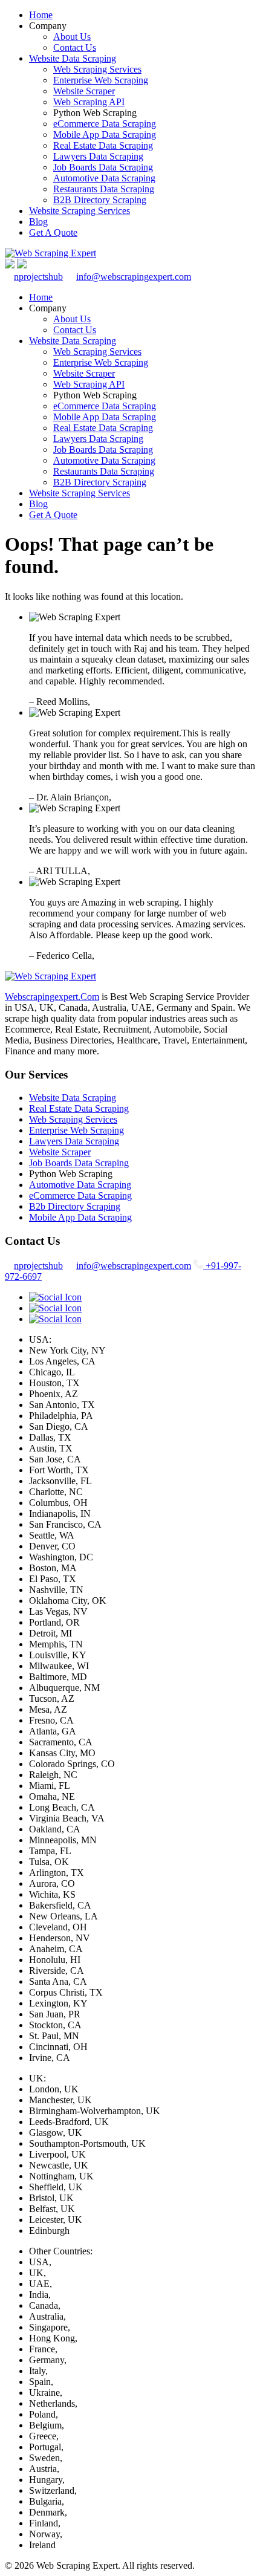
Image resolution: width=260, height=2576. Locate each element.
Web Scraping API (89, 102)
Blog (38, 222)
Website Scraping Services (80, 211)
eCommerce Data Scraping (105, 124)
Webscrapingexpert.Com (52, 997)
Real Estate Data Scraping (103, 145)
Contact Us (75, 47)
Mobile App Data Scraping (105, 135)
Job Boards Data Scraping (103, 167)
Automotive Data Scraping (104, 178)
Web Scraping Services (97, 69)
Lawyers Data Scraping (98, 156)
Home (41, 15)
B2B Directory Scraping (100, 200)
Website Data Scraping (73, 58)
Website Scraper (84, 91)
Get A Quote (53, 232)
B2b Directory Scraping (75, 1206)
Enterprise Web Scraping (101, 80)
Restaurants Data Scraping (104, 189)
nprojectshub (38, 277)
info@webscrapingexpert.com (134, 277)
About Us (72, 37)
